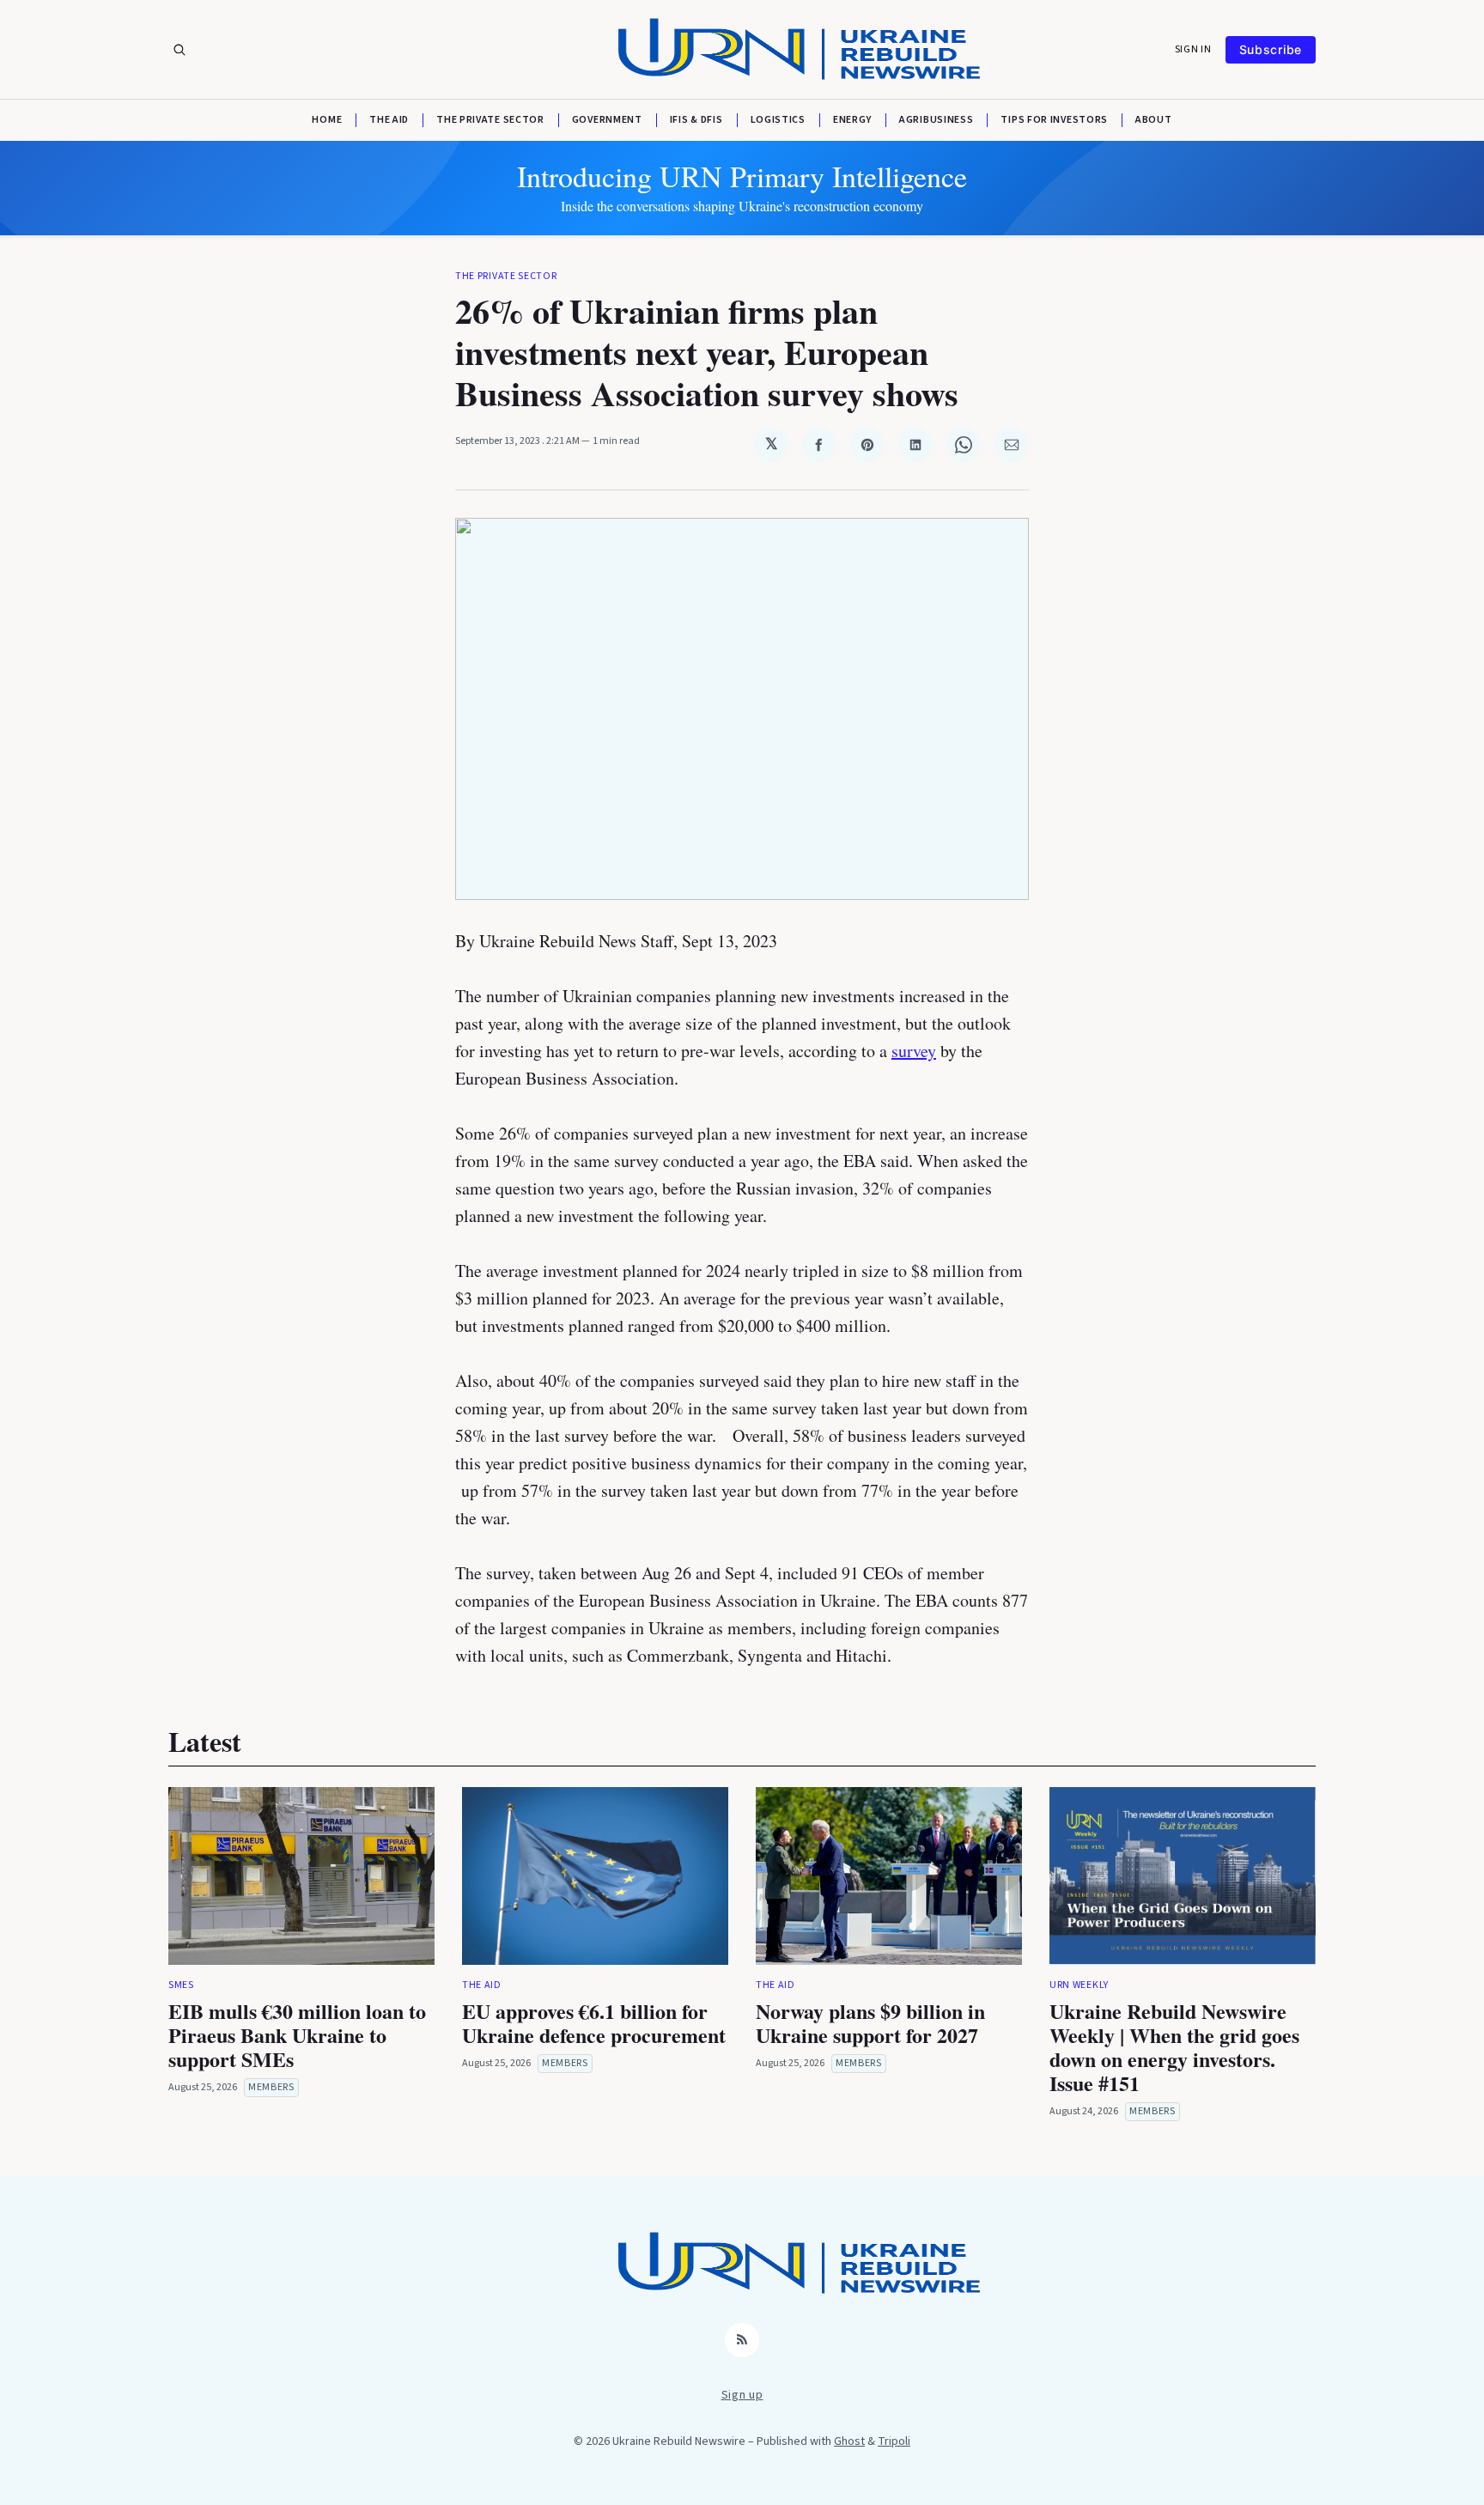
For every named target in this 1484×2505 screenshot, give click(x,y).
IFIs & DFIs (696, 120)
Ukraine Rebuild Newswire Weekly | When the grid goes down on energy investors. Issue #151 (1174, 2047)
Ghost (849, 2441)
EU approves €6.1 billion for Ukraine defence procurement (594, 2023)
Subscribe (1271, 49)
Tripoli (894, 2441)
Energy (852, 120)
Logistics (778, 120)
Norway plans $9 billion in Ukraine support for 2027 (870, 2023)
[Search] (179, 50)
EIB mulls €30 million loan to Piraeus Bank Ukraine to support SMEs (297, 2035)
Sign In (1193, 50)
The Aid (389, 120)
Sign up (742, 2395)
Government (607, 120)
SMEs (181, 1985)
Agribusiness (936, 120)
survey (914, 1051)
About (1154, 120)
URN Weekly (1079, 1985)
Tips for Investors (1054, 120)
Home (327, 120)
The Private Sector (490, 120)
